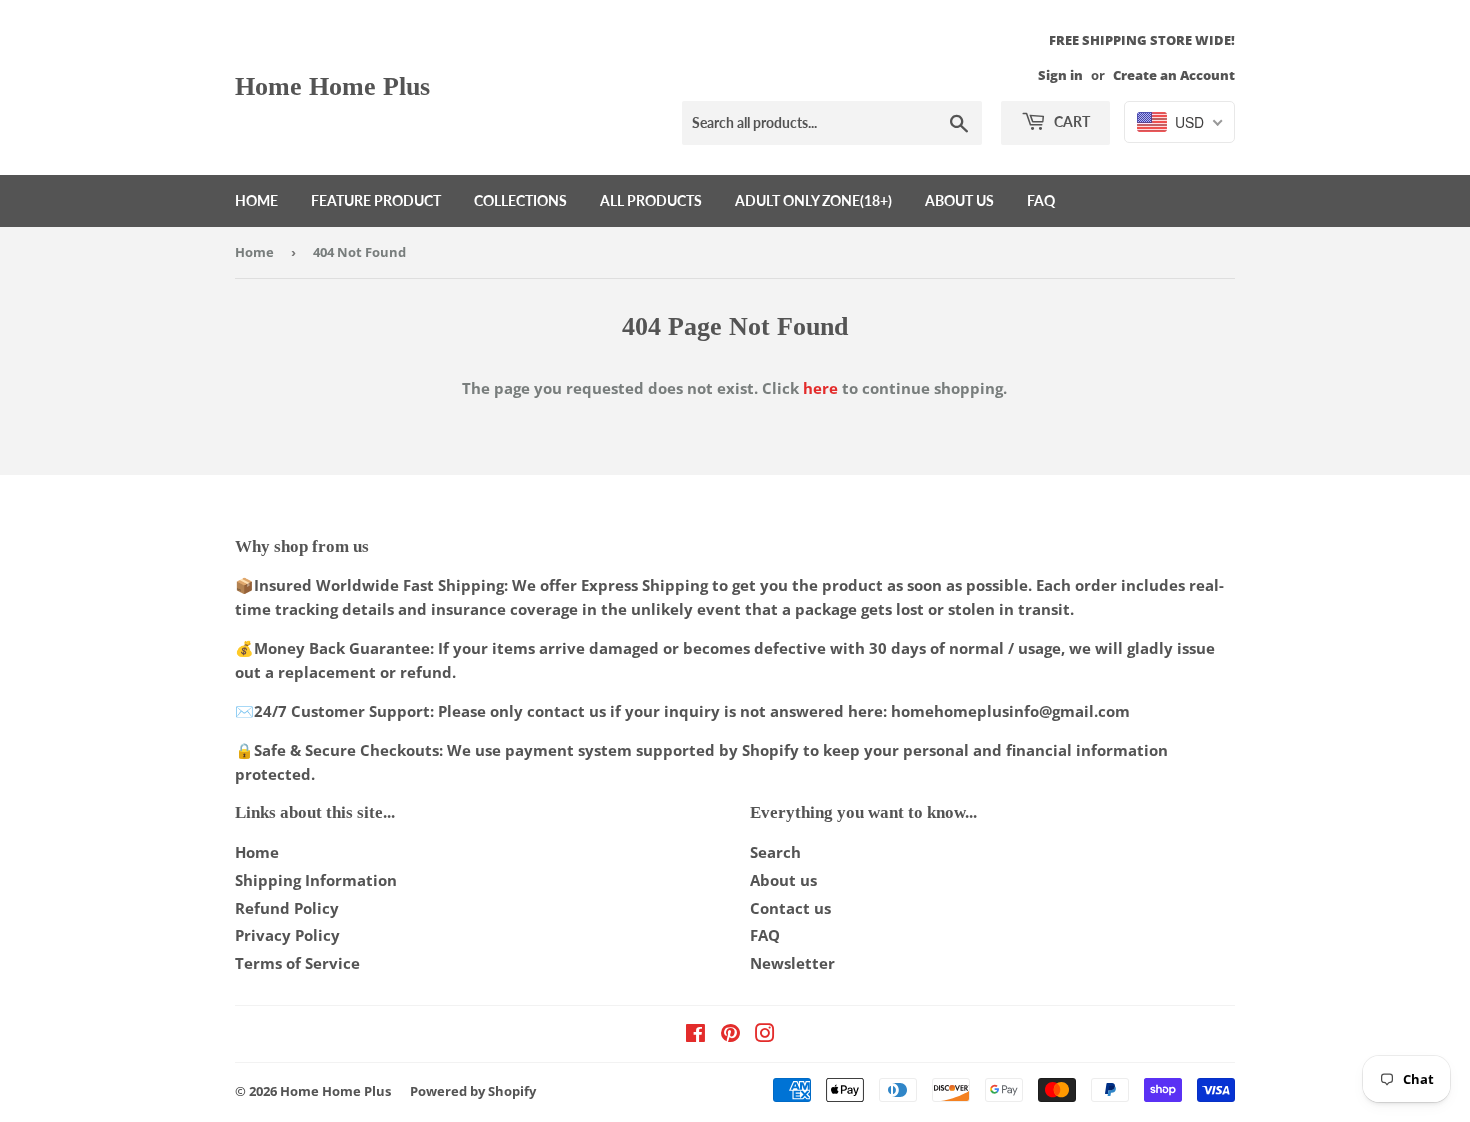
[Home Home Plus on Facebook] (695, 1035)
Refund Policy (287, 908)
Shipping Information (316, 880)
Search (775, 852)
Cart (1070, 121)
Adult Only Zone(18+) (813, 200)
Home (256, 200)
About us (959, 200)
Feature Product (376, 200)
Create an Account (1174, 75)
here (820, 388)
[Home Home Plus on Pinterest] (730, 1035)
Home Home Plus (332, 86)
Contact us (790, 908)
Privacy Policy (287, 935)
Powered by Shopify (473, 1091)
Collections (520, 200)
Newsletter (792, 963)
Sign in (1060, 75)
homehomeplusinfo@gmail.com (1010, 711)
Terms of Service (297, 963)
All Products (651, 200)
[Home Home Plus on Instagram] (765, 1035)
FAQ (1041, 200)
